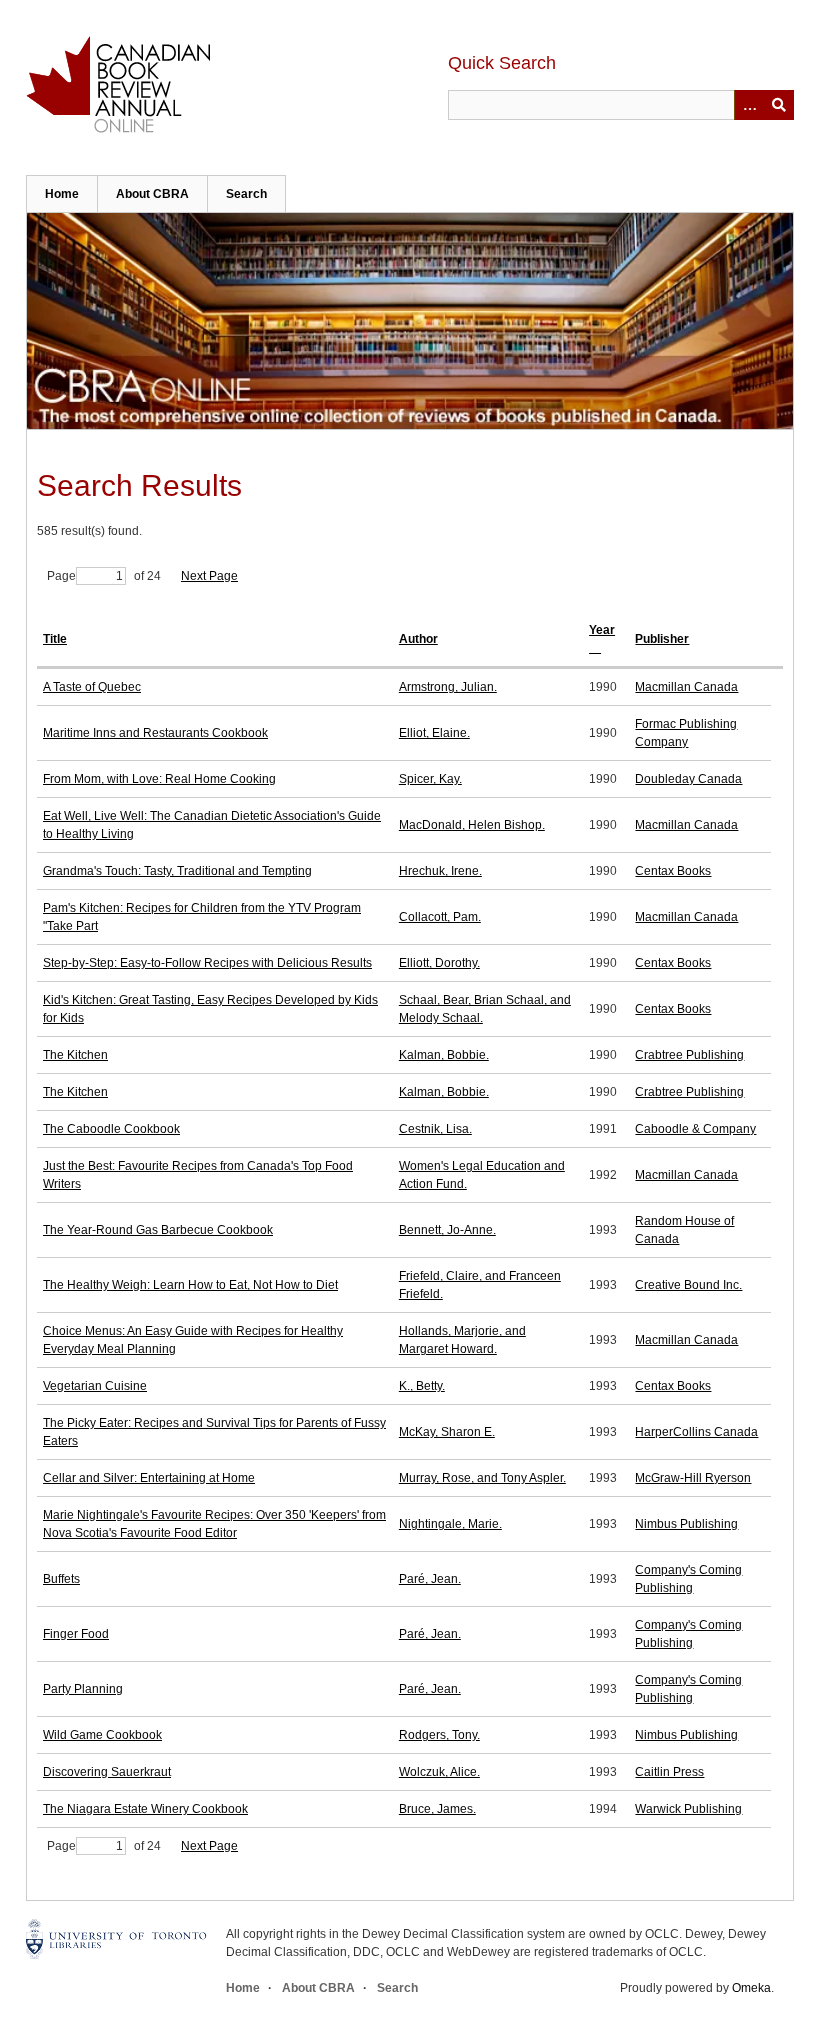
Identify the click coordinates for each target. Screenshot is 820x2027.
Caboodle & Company (695, 1129)
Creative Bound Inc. (688, 1285)
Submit (779, 105)
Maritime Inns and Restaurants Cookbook (155, 733)
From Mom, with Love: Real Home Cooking (159, 779)
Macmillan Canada (686, 687)
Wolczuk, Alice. (439, 1772)
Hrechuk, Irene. (440, 871)
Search (246, 194)
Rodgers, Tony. (439, 1735)
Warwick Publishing (688, 1809)
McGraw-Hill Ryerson (693, 1478)
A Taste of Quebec (92, 687)
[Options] (749, 105)
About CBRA (152, 194)
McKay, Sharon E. (447, 1432)
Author (418, 639)
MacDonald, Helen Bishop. (472, 825)
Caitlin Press (669, 1772)
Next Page (209, 576)
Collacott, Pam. (440, 917)
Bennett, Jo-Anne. (447, 1230)
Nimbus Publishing (686, 1524)
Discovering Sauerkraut (107, 1772)
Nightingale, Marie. (450, 1524)
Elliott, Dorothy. (439, 963)
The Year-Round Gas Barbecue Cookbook (158, 1230)
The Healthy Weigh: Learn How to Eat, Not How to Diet (190, 1285)
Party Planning (83, 1689)
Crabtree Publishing (689, 1055)
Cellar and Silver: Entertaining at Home (149, 1478)
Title (55, 639)
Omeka (751, 1988)
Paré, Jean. (430, 1579)
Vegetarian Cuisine (95, 1386)
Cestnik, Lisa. (435, 1129)
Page (61, 576)
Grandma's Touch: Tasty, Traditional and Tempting (177, 871)
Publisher (662, 639)
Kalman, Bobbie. (444, 1055)
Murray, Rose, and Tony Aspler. (482, 1478)
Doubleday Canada (688, 779)
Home (62, 194)
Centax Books (673, 871)
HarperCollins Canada (696, 1432)
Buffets (61, 1579)
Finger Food (76, 1634)
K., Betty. (422, 1386)
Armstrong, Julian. (448, 687)
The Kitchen (75, 1055)
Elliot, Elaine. (434, 733)
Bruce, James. (437, 1809)
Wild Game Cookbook (102, 1735)
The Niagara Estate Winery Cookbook (145, 1809)
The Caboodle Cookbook (111, 1129)
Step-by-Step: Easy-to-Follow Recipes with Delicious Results (207, 963)
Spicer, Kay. (430, 779)
